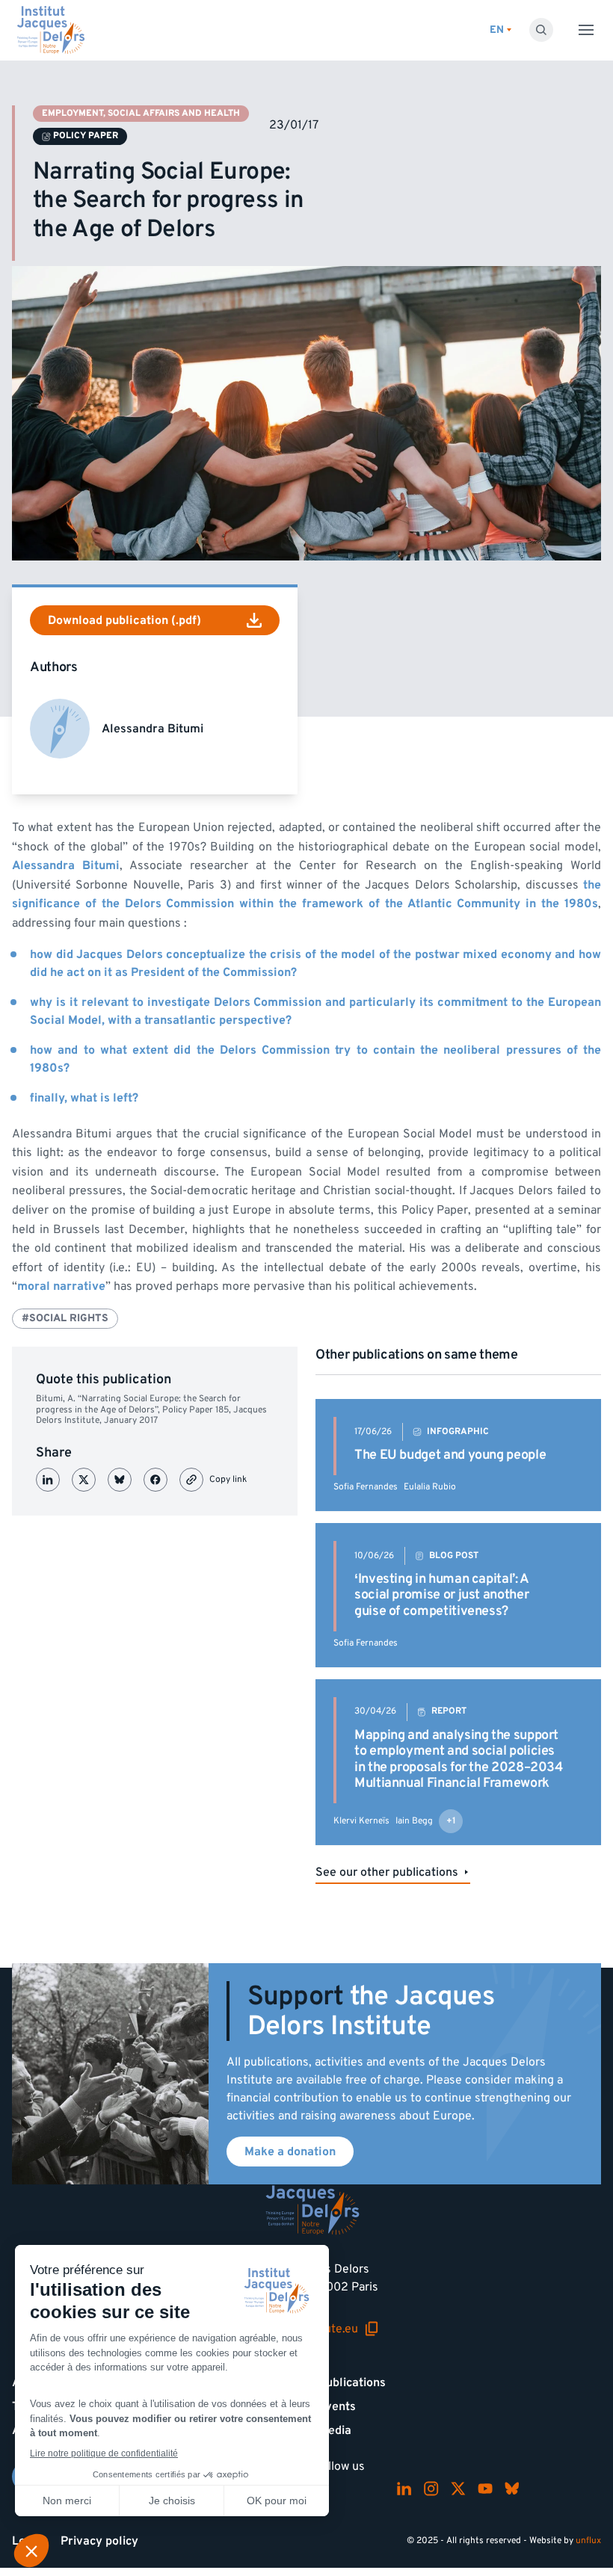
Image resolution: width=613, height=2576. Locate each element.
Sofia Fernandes (366, 1487)
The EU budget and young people (450, 1455)
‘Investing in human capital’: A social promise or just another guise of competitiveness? (442, 1595)
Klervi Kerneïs (361, 1821)
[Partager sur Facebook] (155, 1480)
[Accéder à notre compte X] (458, 2489)
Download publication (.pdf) (124, 620)
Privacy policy (99, 2541)
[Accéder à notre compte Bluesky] (512, 2489)
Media (335, 2430)
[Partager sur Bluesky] (120, 1480)
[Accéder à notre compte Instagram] (431, 2489)
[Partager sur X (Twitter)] (84, 1480)
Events (337, 2406)
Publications (352, 2382)
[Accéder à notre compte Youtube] (485, 2489)
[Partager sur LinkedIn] (48, 1480)
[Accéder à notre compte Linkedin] (404, 2489)
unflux (588, 2541)
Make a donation (290, 2152)
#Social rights (65, 1318)
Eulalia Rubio (430, 1487)
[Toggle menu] (586, 30)
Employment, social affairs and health (141, 113)
